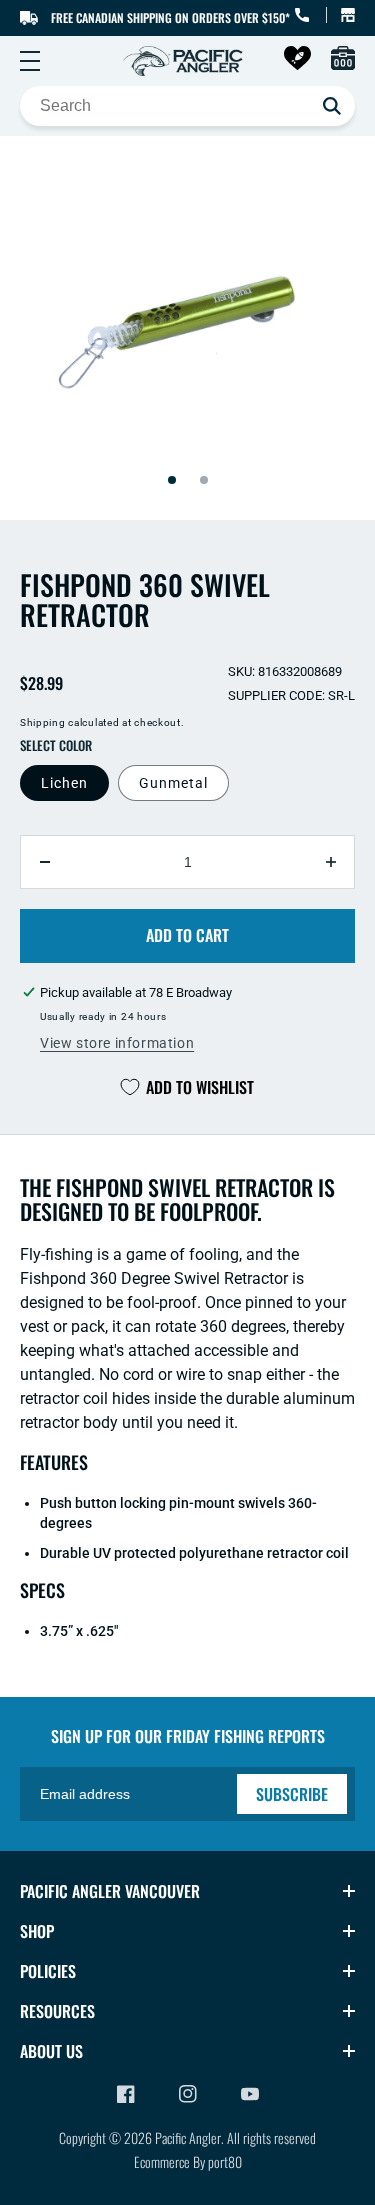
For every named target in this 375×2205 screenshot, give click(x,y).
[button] (30, 61)
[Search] (332, 106)
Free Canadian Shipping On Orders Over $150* (170, 17)
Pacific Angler (188, 2137)
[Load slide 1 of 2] (172, 480)
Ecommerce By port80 (188, 2161)
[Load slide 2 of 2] (204, 480)
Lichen (64, 783)
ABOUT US (51, 2051)
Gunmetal (173, 783)
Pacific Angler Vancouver (110, 1891)
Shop (37, 1931)
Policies (48, 1971)
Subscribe (292, 1794)
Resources (57, 2011)
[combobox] (187, 106)
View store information (117, 1043)
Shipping (43, 722)
